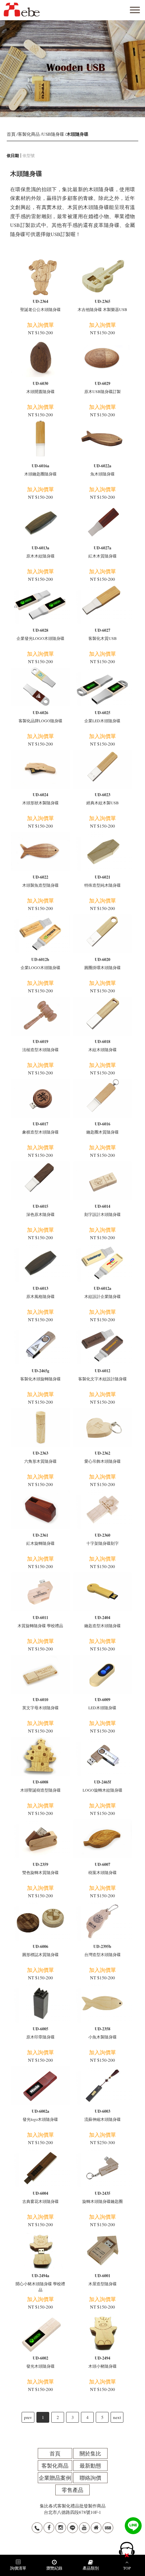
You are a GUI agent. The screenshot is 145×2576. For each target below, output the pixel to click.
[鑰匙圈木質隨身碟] (103, 1098)
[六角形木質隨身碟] (40, 1427)
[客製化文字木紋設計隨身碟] (103, 1345)
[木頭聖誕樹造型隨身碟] (40, 1756)
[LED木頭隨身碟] (103, 1674)
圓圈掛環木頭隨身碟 (103, 963)
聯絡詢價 (90, 2478)
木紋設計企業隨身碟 (103, 1292)
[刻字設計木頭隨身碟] (103, 1181)
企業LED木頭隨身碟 (102, 717)
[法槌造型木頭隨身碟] (40, 1016)
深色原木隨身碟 (40, 1210)
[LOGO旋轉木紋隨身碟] (103, 1756)
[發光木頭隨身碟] (40, 2332)
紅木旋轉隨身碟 (40, 1539)
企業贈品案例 (55, 2478)
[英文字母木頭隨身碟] (40, 1674)
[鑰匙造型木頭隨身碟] (103, 1592)
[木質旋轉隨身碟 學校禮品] (40, 1592)
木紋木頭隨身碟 (103, 1045)
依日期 (13, 155)
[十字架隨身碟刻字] (103, 1510)
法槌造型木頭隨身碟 (40, 1045)
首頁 (11, 134)
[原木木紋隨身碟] (40, 523)
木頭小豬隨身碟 (103, 2362)
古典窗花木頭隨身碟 (40, 2197)
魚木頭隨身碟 (103, 470)
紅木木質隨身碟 (103, 552)
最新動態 (90, 2465)
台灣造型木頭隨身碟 (103, 1950)
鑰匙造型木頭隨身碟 (103, 1621)
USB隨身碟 (53, 134)
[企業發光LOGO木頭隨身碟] (40, 605)
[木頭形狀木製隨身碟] (40, 769)
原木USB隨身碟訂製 (103, 387)
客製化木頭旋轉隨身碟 (40, 1375)
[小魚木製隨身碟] (103, 2003)
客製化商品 (29, 134)
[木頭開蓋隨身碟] (40, 358)
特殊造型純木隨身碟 (103, 881)
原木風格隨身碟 (40, 1292)
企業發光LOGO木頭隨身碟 (40, 634)
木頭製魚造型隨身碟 (40, 881)
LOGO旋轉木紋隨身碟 (103, 1786)
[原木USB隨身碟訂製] (103, 358)
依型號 (29, 155)
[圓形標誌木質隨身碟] (40, 1921)
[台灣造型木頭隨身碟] (103, 1921)
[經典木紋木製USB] (103, 769)
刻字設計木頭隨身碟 (103, 1210)
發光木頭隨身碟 (40, 2362)
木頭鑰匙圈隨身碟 (40, 470)
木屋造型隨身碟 (103, 2280)
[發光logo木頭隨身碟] (40, 2086)
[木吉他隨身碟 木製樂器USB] (103, 276)
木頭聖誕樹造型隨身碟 (40, 1786)
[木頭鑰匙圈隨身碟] (40, 440)
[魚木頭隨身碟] (103, 440)
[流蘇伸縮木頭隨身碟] (103, 2086)
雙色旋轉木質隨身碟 (40, 1868)
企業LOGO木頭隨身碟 (40, 963)
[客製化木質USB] (103, 605)
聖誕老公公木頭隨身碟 (40, 305)
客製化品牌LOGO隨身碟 (40, 717)
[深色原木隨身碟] (40, 1181)
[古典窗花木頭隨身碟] (40, 2168)
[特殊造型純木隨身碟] (103, 851)
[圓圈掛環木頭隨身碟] (103, 934)
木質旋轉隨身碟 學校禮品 (40, 1621)
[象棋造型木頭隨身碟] (40, 1098)
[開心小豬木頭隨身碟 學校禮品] (40, 2250)
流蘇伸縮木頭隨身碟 (103, 2115)
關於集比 (90, 2453)
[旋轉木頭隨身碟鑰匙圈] (103, 2168)
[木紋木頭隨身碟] (103, 1016)
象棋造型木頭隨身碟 (40, 1128)
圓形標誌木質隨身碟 (40, 1950)
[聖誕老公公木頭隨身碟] (40, 276)
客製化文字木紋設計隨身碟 (103, 1375)
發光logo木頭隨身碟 (40, 2115)
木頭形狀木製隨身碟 (40, 799)
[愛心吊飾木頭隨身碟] (103, 1427)
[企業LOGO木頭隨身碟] (40, 934)
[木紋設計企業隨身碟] (103, 1263)
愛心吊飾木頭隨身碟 (103, 1457)
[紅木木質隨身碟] (103, 523)
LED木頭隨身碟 (102, 1703)
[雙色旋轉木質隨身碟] (40, 1839)
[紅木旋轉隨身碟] (40, 1510)
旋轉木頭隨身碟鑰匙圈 (103, 2197)
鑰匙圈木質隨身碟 (103, 1128)
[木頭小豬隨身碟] (103, 2332)
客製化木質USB (103, 634)
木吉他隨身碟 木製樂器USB (102, 305)
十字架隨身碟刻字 (103, 1539)
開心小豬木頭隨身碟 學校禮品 (40, 2283)
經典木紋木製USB (103, 799)
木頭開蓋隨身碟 (40, 387)
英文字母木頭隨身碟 (40, 1703)
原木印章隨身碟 (40, 2033)
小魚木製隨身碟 (103, 2033)
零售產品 (72, 2490)
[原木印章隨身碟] (40, 2003)
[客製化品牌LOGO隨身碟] (40, 687)
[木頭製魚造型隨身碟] (40, 851)
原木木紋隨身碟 (40, 552)
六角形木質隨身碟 (40, 1457)
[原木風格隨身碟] (40, 1263)
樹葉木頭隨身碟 (103, 1868)
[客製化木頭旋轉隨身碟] (40, 1345)
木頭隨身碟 (77, 134)
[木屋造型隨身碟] (103, 2250)
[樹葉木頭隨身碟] (103, 1839)
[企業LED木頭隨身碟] (103, 687)
